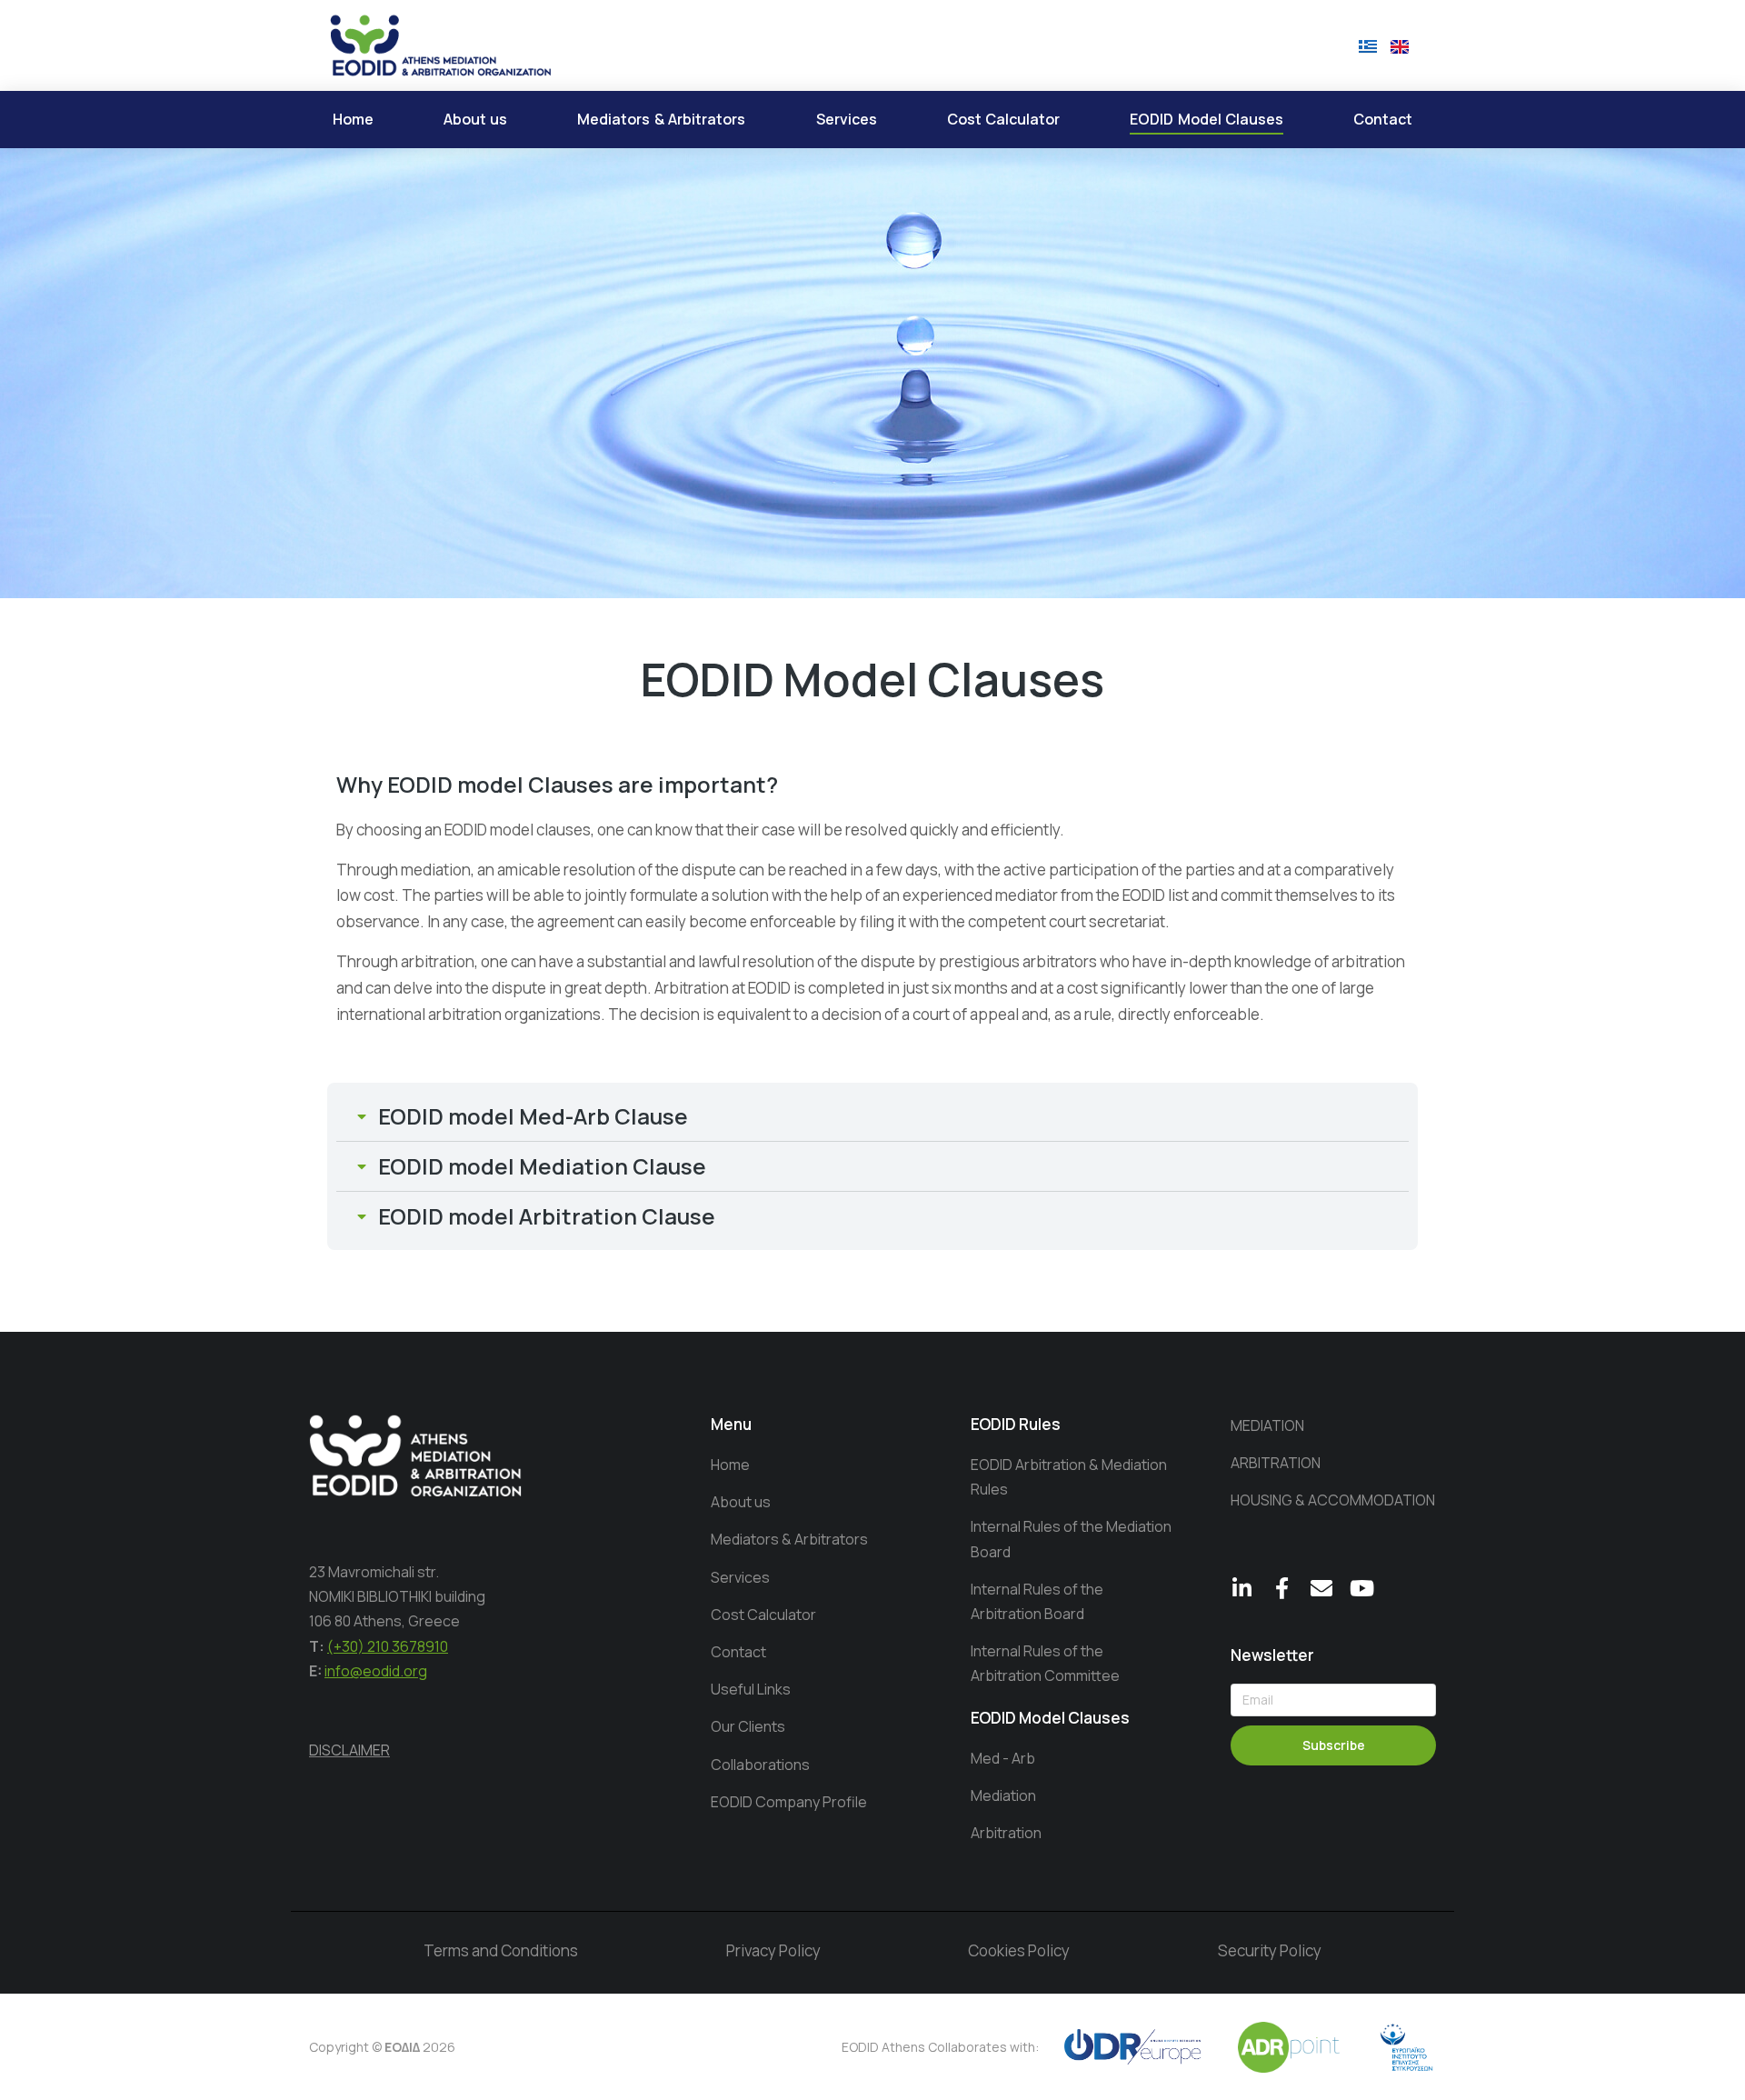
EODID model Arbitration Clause (547, 1216)
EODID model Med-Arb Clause (533, 1116)
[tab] (872, 1116)
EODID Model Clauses (1050, 1718)
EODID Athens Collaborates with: (940, 2047)
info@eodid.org (376, 1671)
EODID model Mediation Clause (542, 1166)
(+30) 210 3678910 (388, 1646)
